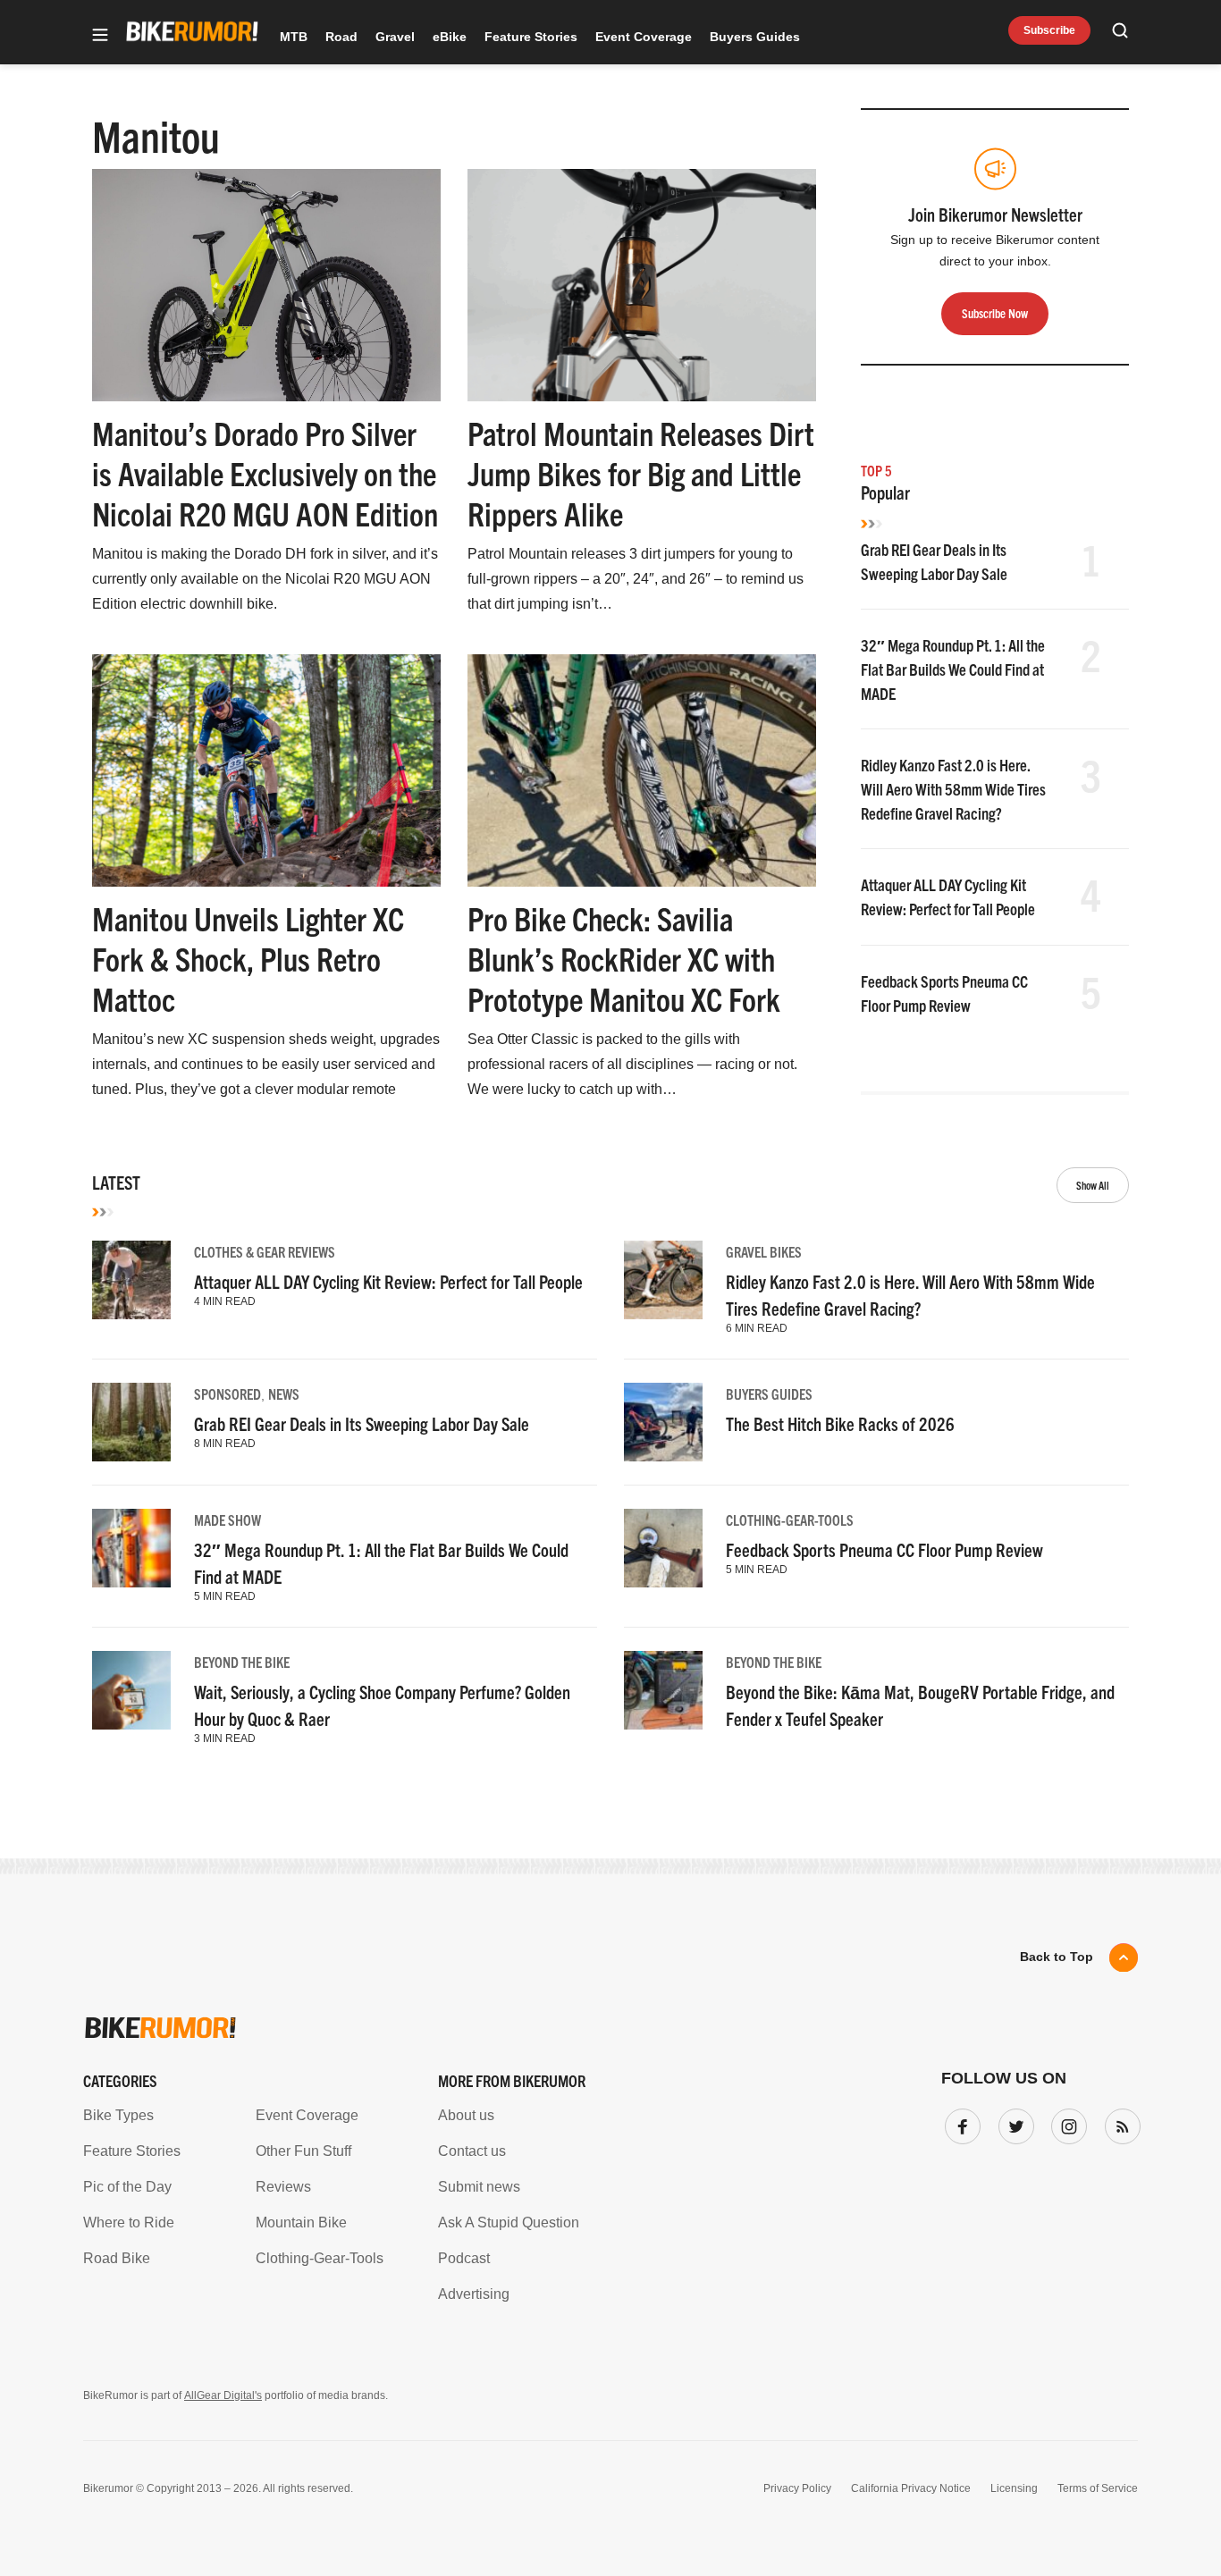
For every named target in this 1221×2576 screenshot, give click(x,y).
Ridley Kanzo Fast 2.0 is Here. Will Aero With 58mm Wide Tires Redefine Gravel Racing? (953, 789)
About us (466, 2115)
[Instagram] (1065, 2123)
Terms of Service (1098, 2488)
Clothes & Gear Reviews (265, 1251)
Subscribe (1049, 30)
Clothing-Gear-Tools (790, 1520)
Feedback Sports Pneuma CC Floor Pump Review (884, 1549)
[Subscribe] (1119, 2123)
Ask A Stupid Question (509, 2222)
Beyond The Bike (242, 1662)
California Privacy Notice (911, 2488)
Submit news (479, 2187)
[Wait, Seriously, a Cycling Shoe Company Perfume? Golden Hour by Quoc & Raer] (131, 1690)
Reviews (283, 2187)
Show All (1093, 1185)
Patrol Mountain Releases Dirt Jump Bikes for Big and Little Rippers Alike (641, 472)
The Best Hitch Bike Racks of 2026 (840, 1423)
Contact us (472, 2151)
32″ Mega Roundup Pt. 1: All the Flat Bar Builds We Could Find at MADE (953, 669)
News (284, 1393)
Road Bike (117, 2258)
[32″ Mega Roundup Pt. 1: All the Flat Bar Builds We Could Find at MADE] (131, 1548)
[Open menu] (100, 36)
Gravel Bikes (764, 1251)
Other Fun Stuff (303, 2151)
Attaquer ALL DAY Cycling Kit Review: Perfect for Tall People (388, 1281)
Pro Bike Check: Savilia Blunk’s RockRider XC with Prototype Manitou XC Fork (624, 958)
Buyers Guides (755, 37)
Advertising (474, 2294)
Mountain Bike (301, 2222)
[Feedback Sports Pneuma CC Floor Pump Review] (663, 1548)
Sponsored (227, 1393)
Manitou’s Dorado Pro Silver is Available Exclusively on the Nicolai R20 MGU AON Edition (265, 472)
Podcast (464, 2258)
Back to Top (1057, 1957)
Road (341, 37)
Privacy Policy (797, 2488)
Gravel (395, 37)
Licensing (1014, 2488)
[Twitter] (1013, 2123)
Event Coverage (644, 37)
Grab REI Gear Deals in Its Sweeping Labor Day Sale (362, 1423)
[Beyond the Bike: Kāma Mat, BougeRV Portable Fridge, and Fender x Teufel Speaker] (663, 1690)
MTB (294, 37)
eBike (450, 37)
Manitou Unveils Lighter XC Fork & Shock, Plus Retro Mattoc (248, 958)
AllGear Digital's (223, 2395)
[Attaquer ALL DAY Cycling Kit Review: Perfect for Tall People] (131, 1280)
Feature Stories (531, 37)
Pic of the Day (127, 2187)
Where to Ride (129, 2222)
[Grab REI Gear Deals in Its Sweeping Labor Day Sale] (131, 1422)
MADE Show (227, 1520)
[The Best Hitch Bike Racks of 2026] (663, 1422)
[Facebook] (959, 2123)
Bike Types (118, 2115)
